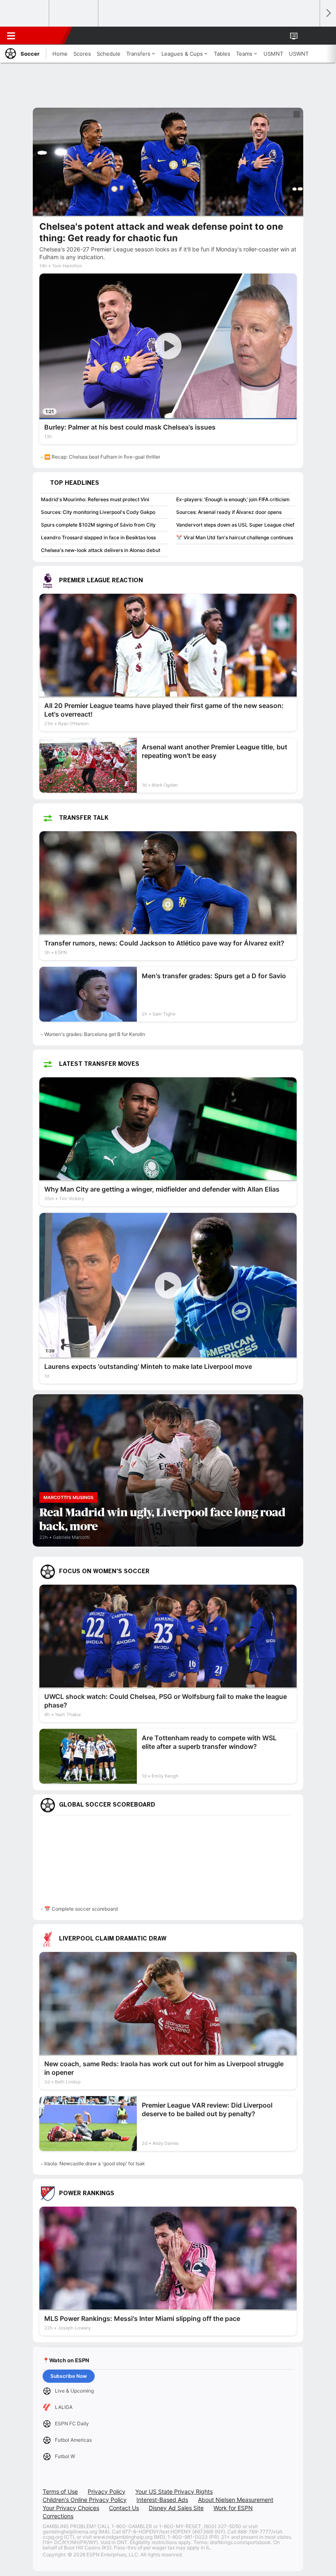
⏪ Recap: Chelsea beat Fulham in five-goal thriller (102, 457)
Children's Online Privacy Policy (85, 2500)
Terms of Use (60, 2491)
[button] (309, 36)
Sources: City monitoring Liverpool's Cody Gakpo (98, 512)
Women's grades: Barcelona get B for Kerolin (95, 1034)
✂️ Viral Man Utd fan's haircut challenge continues (235, 537)
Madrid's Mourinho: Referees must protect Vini (95, 499)
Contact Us (124, 2508)
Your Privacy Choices (71, 2508)
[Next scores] (328, 13)
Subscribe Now (69, 2376)
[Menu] (11, 36)
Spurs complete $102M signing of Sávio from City (98, 525)
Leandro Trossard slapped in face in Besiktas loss (98, 537)
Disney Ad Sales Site (176, 2508)
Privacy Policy (107, 2491)
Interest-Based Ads (162, 2500)
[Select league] (25, 14)
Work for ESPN (233, 2508)
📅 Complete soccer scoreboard (81, 1909)
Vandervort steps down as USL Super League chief (235, 525)
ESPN (44, 36)
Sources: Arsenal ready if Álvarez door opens (229, 512)
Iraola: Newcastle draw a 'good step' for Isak (95, 2163)
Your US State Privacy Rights (174, 2491)
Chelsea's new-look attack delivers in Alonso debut (101, 550)
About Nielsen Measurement (236, 2500)
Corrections (58, 2516)
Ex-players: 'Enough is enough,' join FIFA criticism (233, 499)
